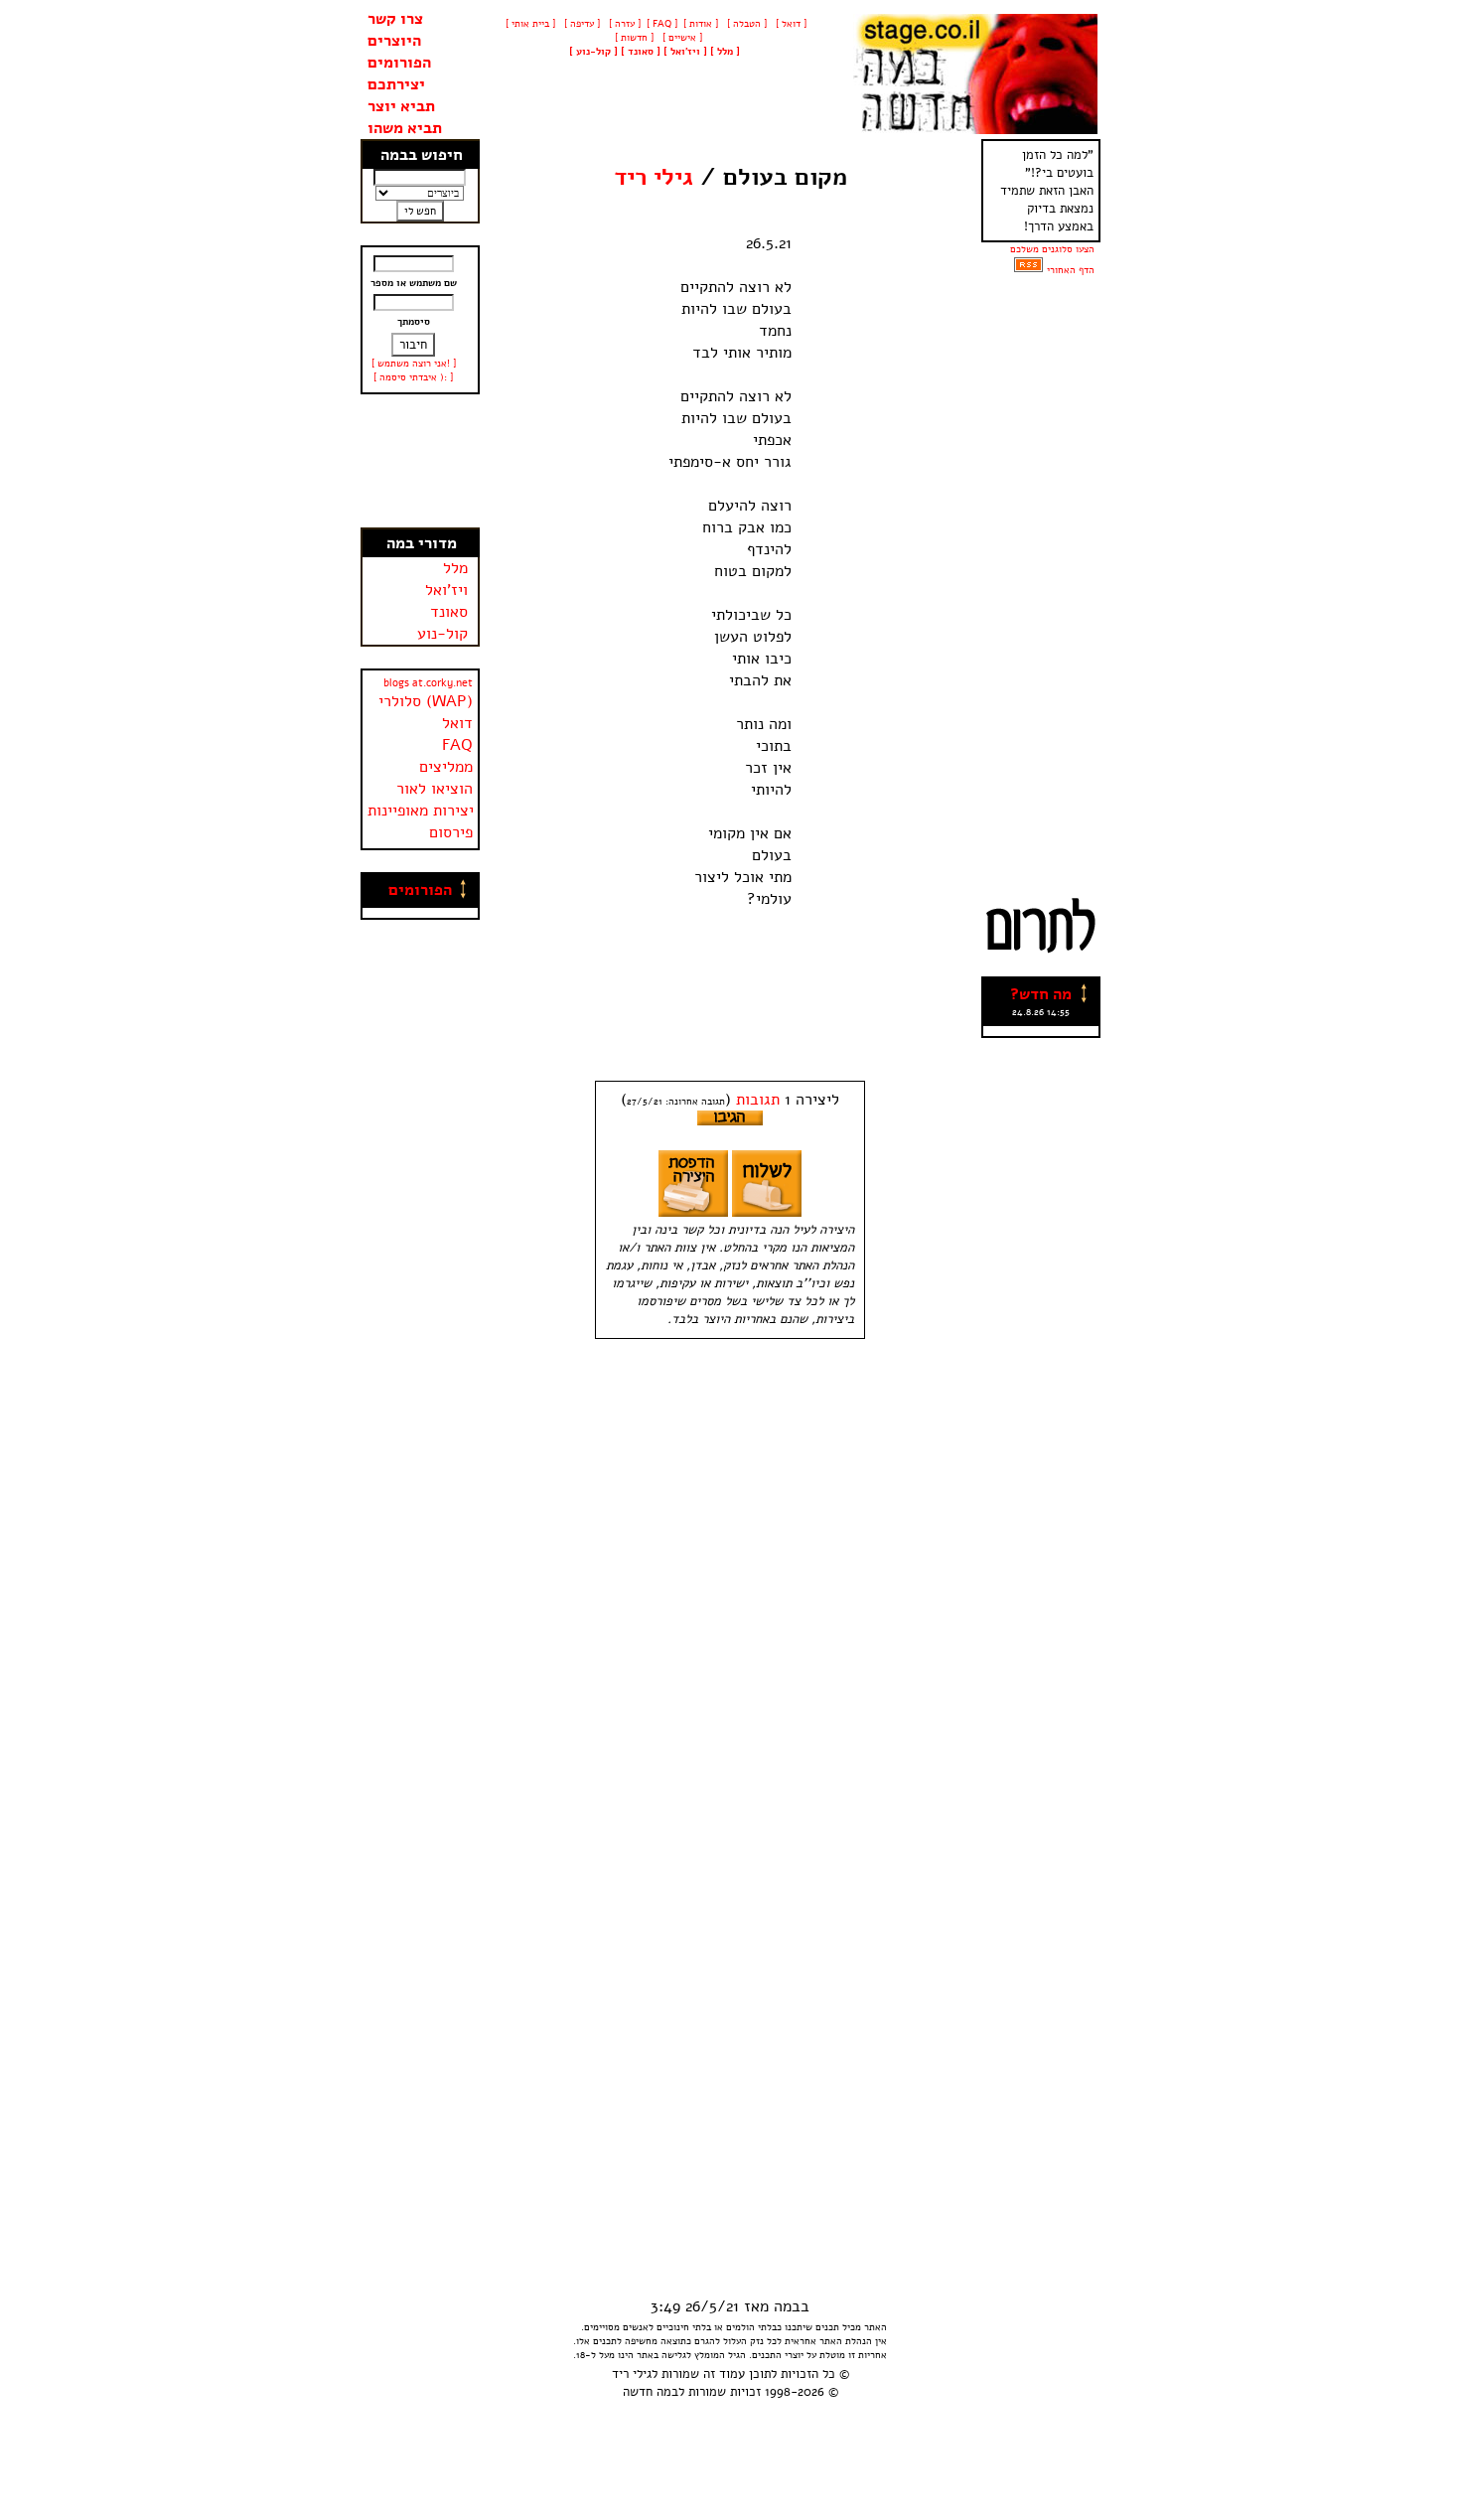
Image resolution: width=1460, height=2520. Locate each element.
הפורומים (399, 63)
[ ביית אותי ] (530, 24)
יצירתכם (396, 84)
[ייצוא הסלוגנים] (1028, 270)
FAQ (457, 745)
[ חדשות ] (633, 38)
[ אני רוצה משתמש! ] (414, 364)
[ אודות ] (701, 24)
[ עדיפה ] (581, 24)
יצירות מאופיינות (421, 811)
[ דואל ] (790, 24)
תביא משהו (405, 128)
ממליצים (446, 767)
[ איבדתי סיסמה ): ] (413, 377)
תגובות (758, 1100)
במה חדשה (651, 2392)
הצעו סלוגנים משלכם (1052, 249)
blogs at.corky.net (428, 683)
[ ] (593, 52)
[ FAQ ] (662, 24)
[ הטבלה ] (745, 24)
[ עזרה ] (623, 24)
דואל (457, 723)
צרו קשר (395, 19)
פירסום (451, 832)
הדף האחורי (1071, 270)
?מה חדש (1041, 994)
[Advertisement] (420, 461)
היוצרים (394, 41)
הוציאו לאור (435, 789)
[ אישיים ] (681, 38)
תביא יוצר (401, 106)
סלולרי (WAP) (426, 701)
